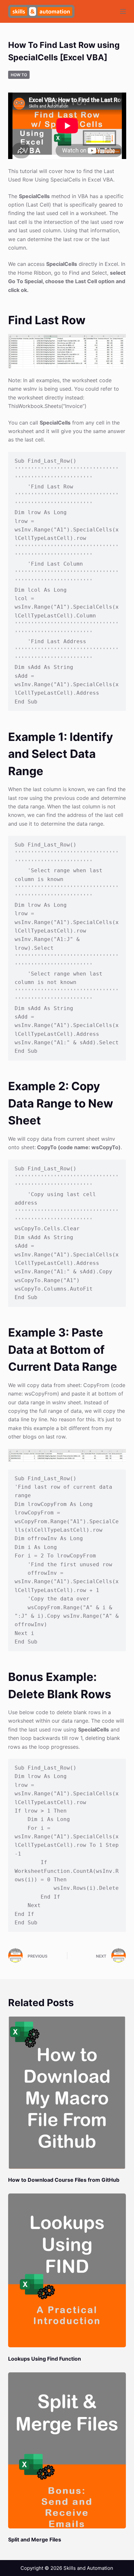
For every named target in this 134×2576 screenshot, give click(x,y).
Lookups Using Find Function (45, 2359)
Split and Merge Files (35, 2540)
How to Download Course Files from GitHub (64, 2180)
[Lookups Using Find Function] (67, 2270)
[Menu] (123, 11)
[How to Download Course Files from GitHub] (67, 2092)
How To (19, 75)
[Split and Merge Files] (67, 2450)
